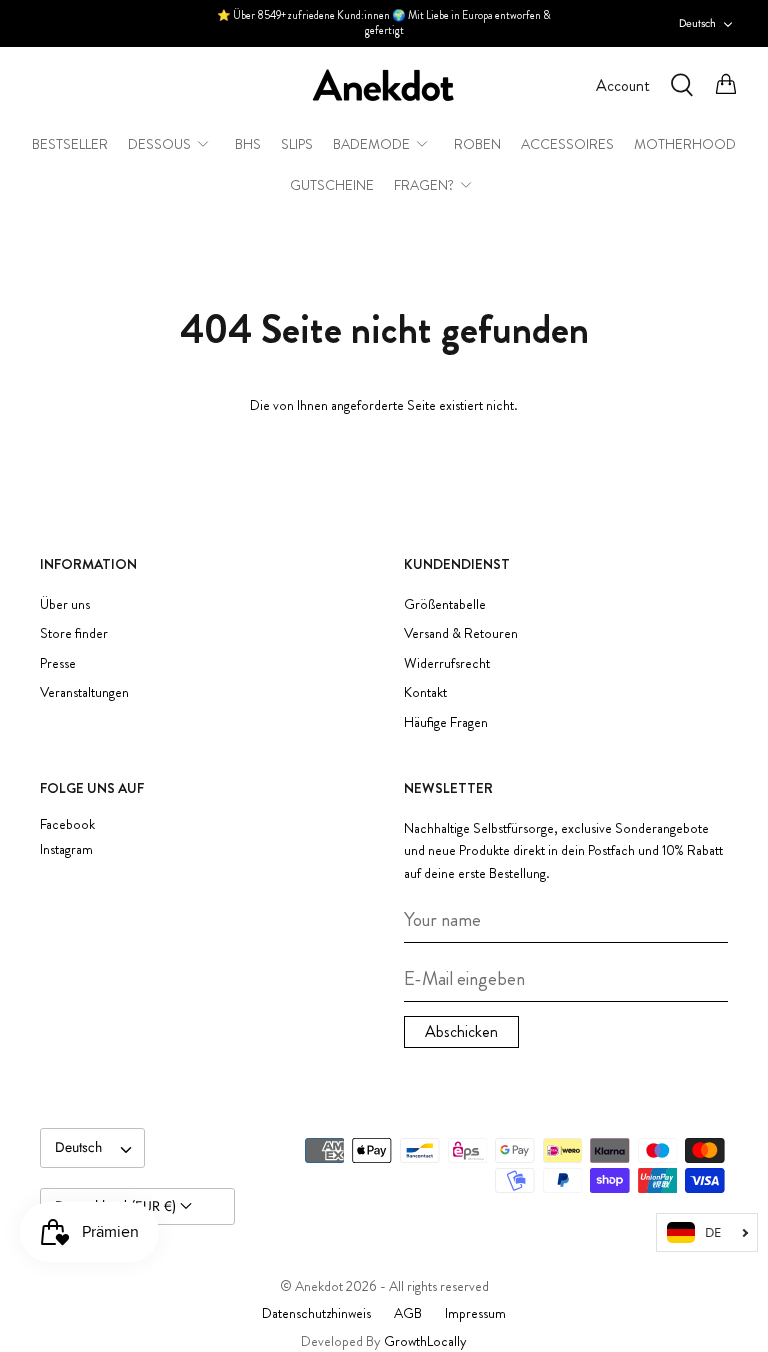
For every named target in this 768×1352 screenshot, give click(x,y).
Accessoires (567, 144)
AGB (408, 1313)
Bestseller (70, 144)
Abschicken (461, 1031)
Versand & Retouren (461, 633)
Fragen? (424, 185)
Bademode (371, 144)
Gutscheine (332, 185)
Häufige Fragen (446, 722)
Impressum (475, 1313)
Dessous (159, 144)
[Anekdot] (384, 85)
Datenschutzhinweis (316, 1313)
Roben (477, 144)
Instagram (66, 849)
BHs (248, 144)
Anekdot (319, 1286)
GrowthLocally (425, 1341)
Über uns (65, 604)
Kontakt (425, 692)
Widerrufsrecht (447, 663)
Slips (297, 144)
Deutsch (697, 23)
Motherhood (685, 144)
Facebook (67, 824)
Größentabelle (445, 604)
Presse (58, 663)
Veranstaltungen (84, 692)
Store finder (74, 633)
